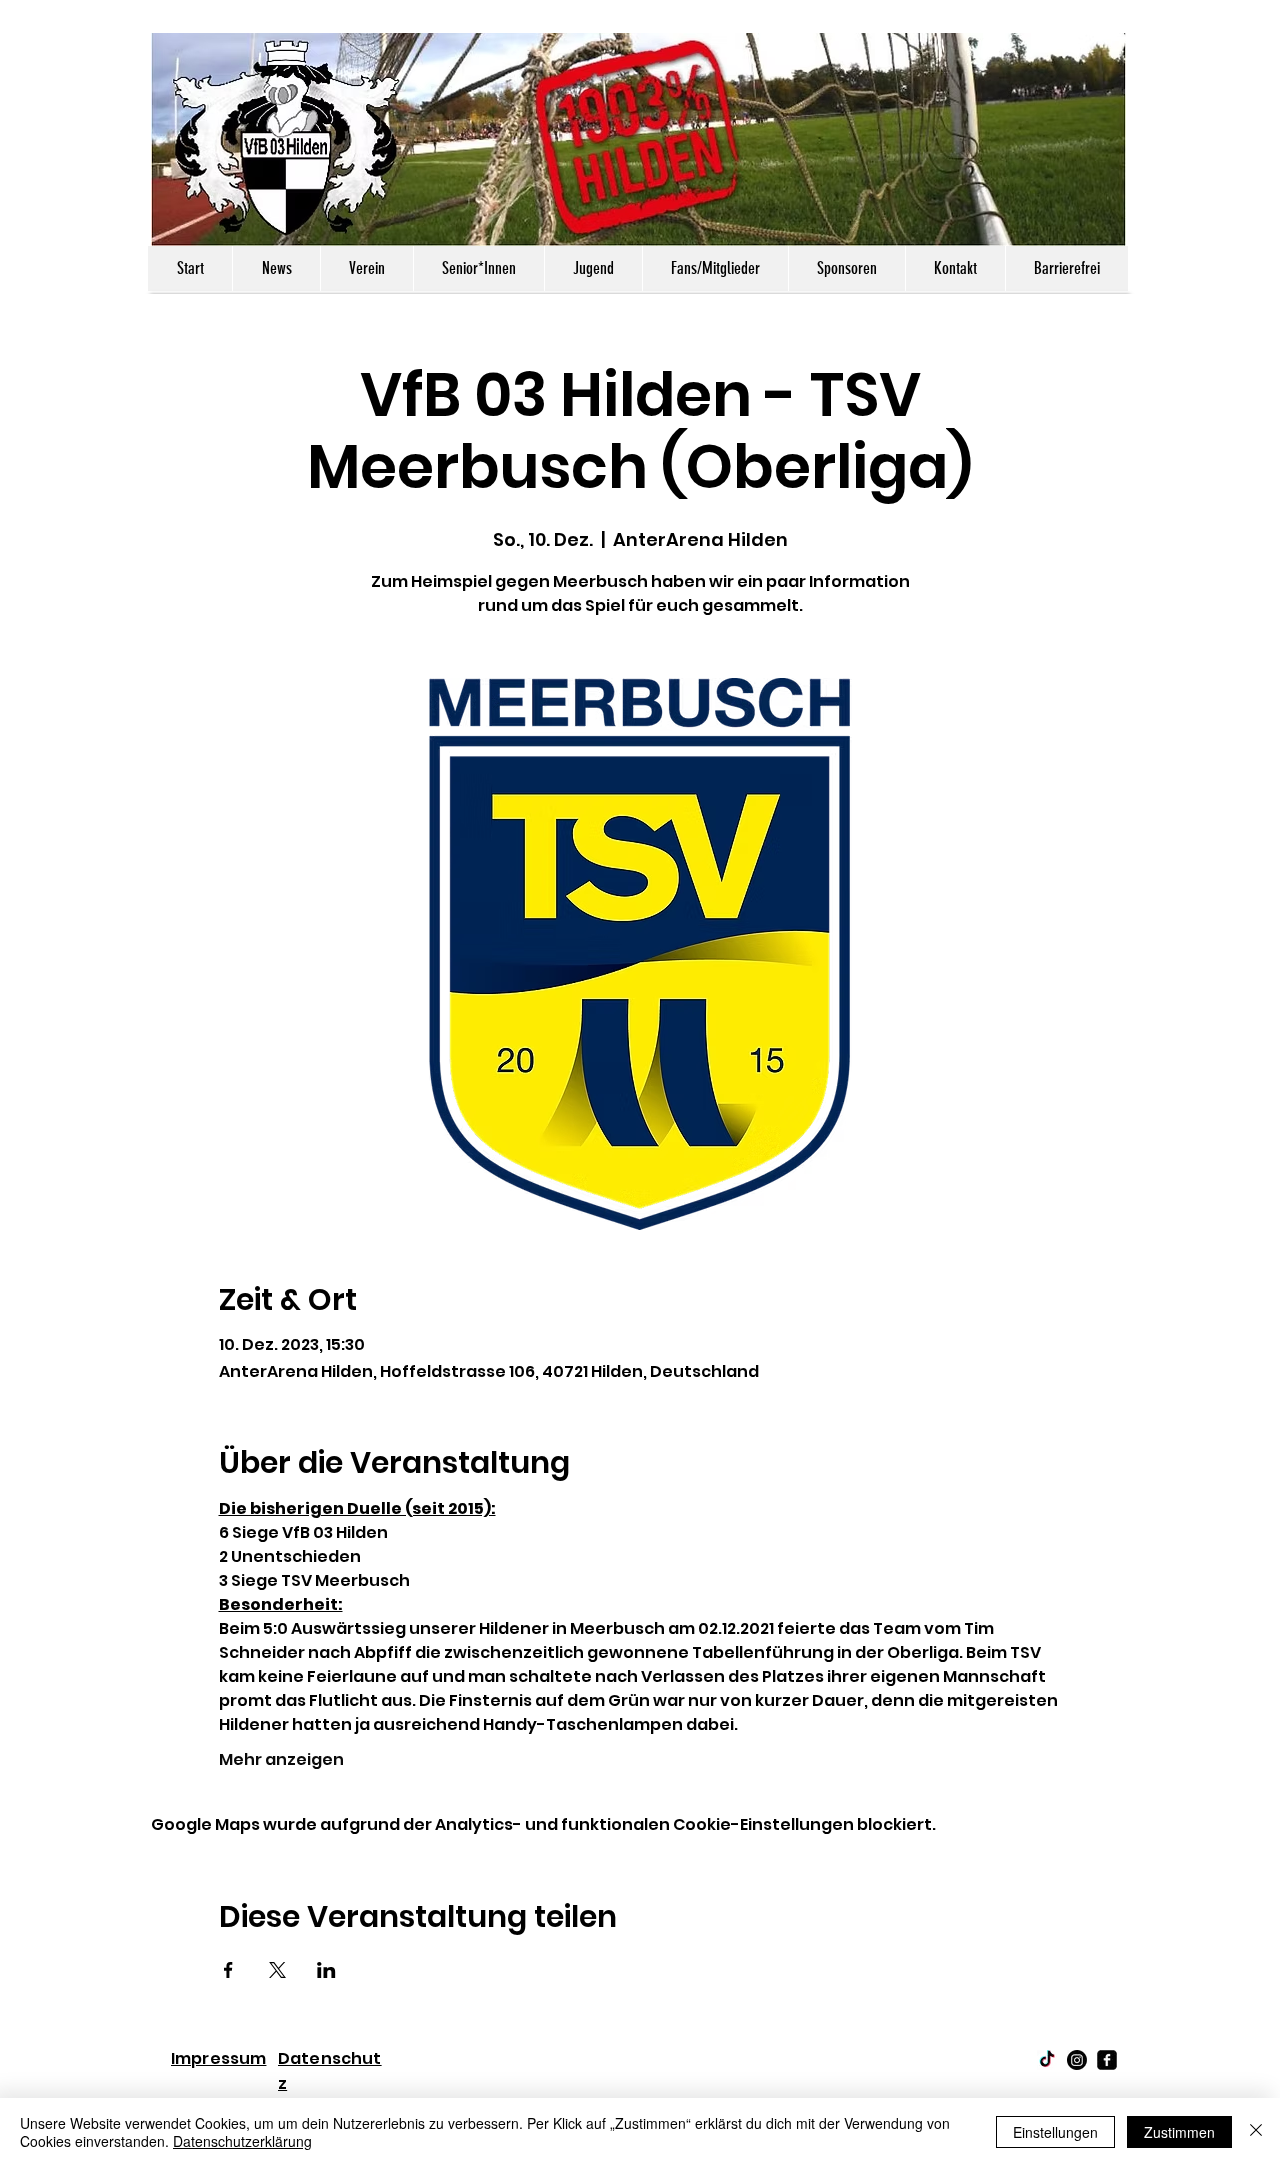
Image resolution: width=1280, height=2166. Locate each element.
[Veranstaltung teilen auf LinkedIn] (326, 1970)
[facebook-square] (1107, 2060)
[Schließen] (1256, 2132)
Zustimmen (1179, 2132)
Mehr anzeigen (281, 1760)
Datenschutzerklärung (242, 2141)
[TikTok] (1047, 2060)
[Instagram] (1077, 2060)
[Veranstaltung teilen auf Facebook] (228, 1970)
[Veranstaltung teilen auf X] (277, 1970)
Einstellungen (1055, 2132)
